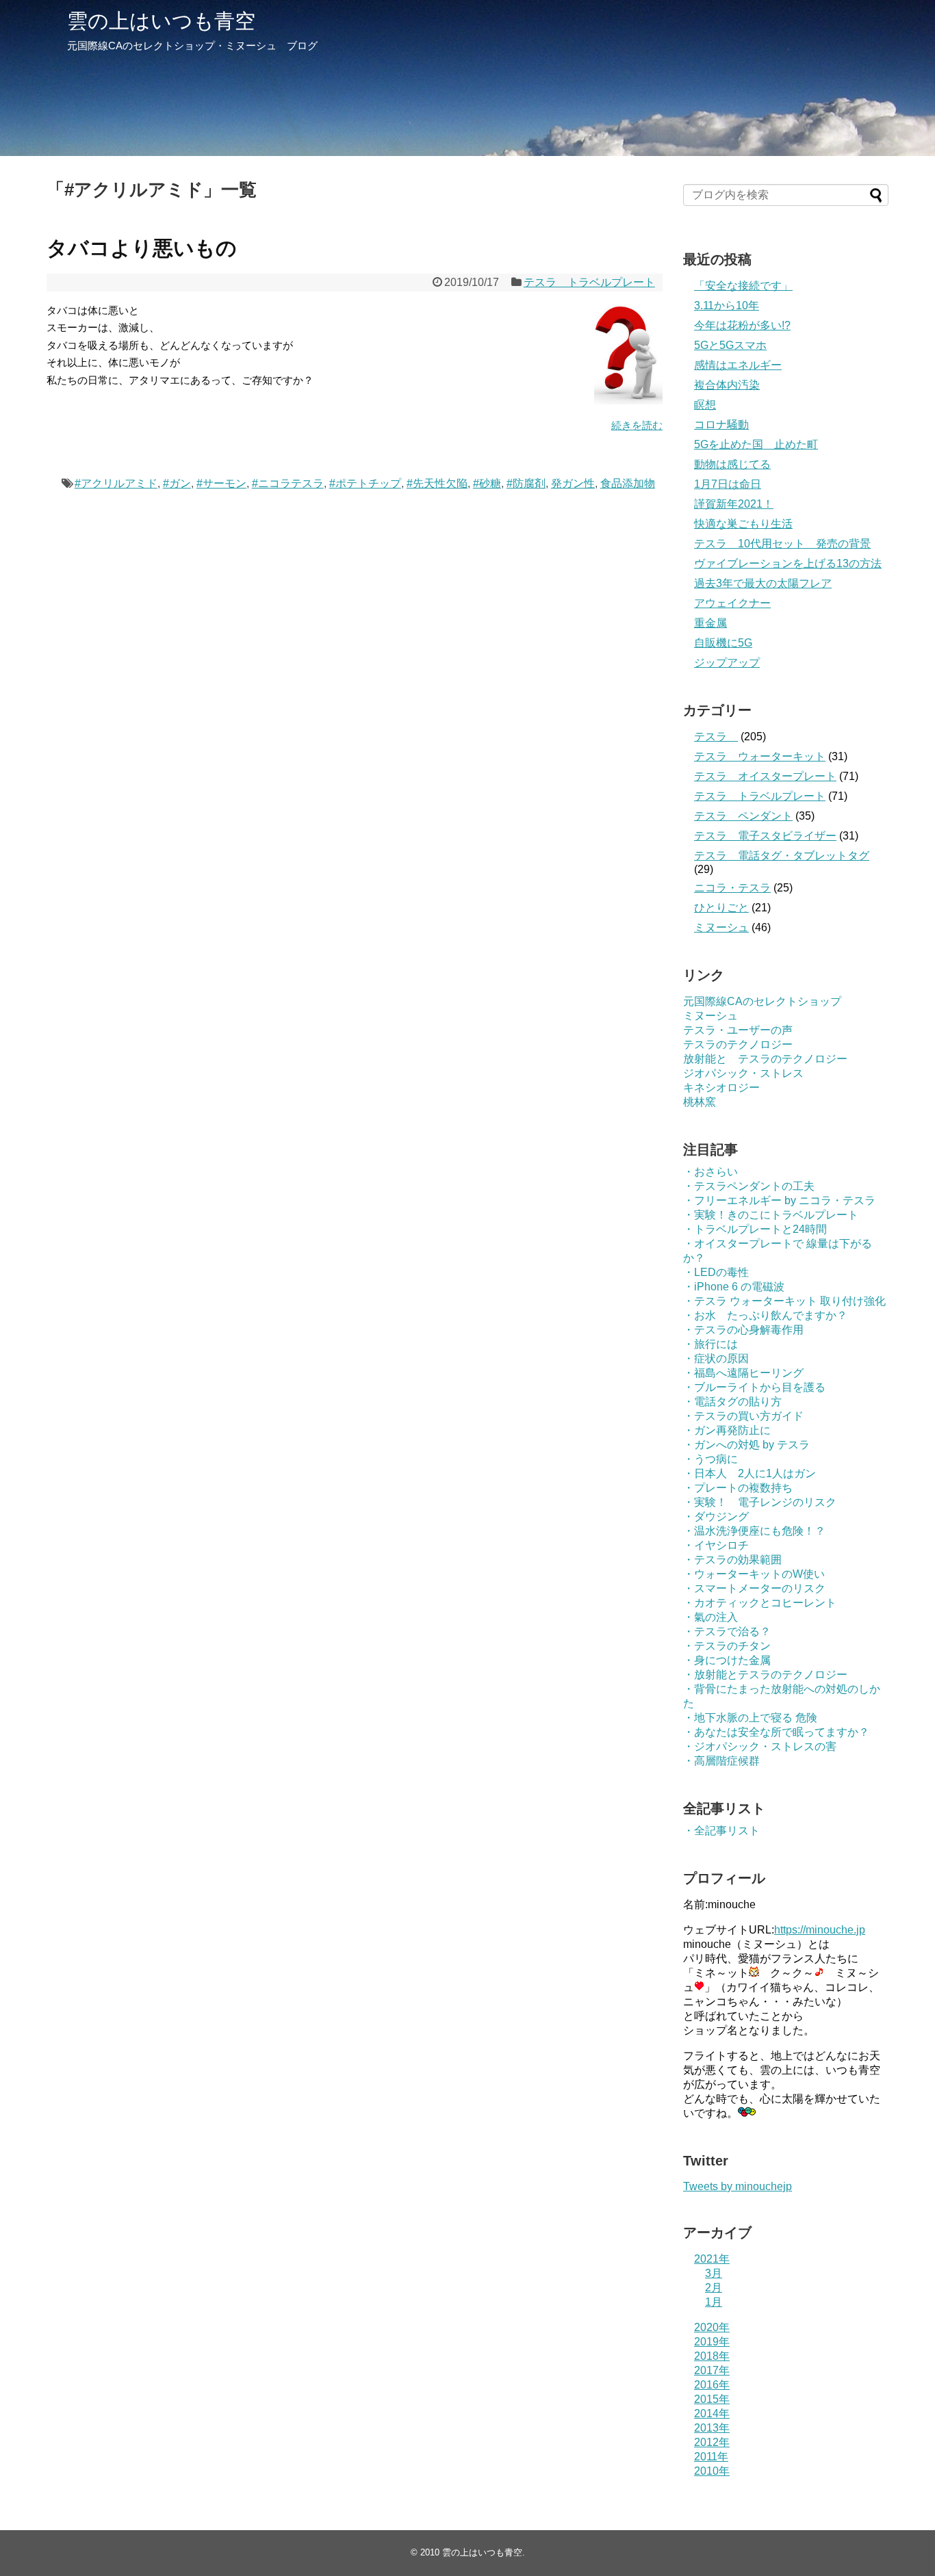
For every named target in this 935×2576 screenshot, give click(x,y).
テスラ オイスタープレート (765, 776)
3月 (714, 2273)
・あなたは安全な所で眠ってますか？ (776, 1732)
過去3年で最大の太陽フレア (763, 583)
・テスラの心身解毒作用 (743, 1330)
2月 (714, 2288)
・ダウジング (716, 1517)
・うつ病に (710, 1459)
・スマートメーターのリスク (754, 1588)
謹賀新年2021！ (734, 504)
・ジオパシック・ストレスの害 (760, 1746)
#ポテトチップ (365, 483)
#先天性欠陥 (437, 483)
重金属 (710, 623)
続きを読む (637, 425)
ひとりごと (721, 908)
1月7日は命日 (728, 484)
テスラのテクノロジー (738, 1044)
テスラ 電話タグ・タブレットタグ (782, 856)
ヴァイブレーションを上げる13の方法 (788, 563)
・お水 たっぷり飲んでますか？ (765, 1315)
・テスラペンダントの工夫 (749, 1186)
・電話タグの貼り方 (732, 1402)
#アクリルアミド (116, 483)
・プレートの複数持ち (738, 1488)
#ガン (177, 483)
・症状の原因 (716, 1358)
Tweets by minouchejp (738, 2186)
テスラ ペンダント (743, 816)
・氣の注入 (710, 1617)
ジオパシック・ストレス (743, 1073)
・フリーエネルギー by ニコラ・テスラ (779, 1200)
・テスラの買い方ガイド (743, 1416)
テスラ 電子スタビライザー (765, 836)
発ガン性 (573, 483)
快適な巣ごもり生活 (743, 524)
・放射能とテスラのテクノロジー (765, 1675)
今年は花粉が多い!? (742, 325)
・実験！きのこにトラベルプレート (771, 1215)
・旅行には (710, 1344)
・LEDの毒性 (716, 1272)
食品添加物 (628, 483)
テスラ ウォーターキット (760, 756)
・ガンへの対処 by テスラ (746, 1445)
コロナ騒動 (721, 425)
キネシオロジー (721, 1088)
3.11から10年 (727, 305)
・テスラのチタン (727, 1646)
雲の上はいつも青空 (161, 21)
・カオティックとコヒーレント (760, 1603)
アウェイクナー (732, 603)
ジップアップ (727, 663)
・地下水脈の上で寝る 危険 (750, 1718)
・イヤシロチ (716, 1545)
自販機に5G (723, 643)
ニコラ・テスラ (732, 888)
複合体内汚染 (727, 385)
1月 (714, 2302)
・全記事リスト (721, 1831)
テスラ (716, 737)
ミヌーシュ (721, 927)
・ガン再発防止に (727, 1430)
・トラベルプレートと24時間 (755, 1229)
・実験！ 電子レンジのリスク (760, 1502)
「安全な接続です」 (743, 286)
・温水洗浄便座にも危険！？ (754, 1531)
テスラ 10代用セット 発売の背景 (782, 544)
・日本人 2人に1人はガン (750, 1473)
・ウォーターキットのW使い (754, 1574)
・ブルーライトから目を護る (754, 1387)
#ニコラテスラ (288, 483)
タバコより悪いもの (142, 248)
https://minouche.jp (820, 1930)
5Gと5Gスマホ (730, 345)
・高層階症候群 (721, 1761)
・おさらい (710, 1172)
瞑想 (705, 405)
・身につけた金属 (727, 1660)
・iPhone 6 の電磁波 (734, 1287)
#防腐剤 (526, 483)
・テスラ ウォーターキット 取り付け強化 (784, 1301)
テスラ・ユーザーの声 (738, 1030)
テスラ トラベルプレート (589, 282)
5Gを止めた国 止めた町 (756, 444)
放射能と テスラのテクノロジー (765, 1059)
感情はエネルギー (738, 365)
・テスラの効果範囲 (732, 1560)
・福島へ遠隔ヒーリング (743, 1373)
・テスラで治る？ (727, 1631)
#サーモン (221, 483)
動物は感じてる (732, 464)
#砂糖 (487, 483)
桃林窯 (700, 1102)
